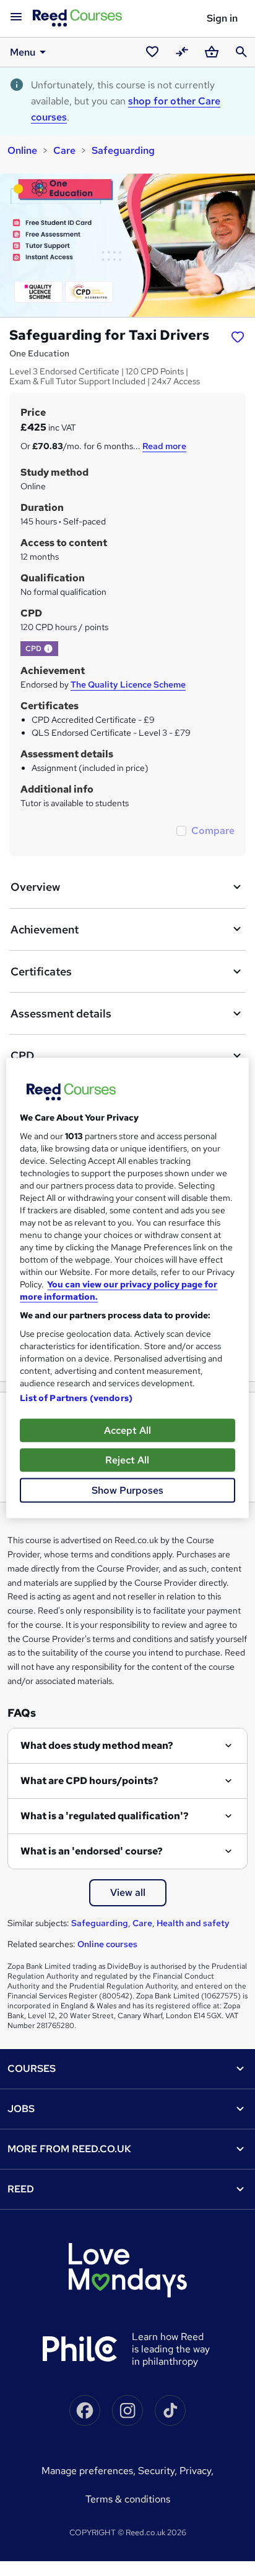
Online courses (107, 1944)
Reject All (127, 1460)
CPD (22, 1055)
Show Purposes (127, 1490)
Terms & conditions (128, 2499)
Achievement (45, 929)
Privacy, (197, 2471)
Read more (164, 446)
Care (64, 150)
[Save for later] (238, 337)
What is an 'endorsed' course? (92, 1851)
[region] (127, 1288)
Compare (213, 831)
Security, (159, 2471)
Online (22, 150)
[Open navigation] (16, 17)
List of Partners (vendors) (76, 1398)
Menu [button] (23, 52)
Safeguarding (123, 150)
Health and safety (193, 1923)
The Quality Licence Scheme (128, 684)
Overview (35, 887)
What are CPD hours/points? (89, 1781)
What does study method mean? (97, 1745)
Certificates (41, 971)
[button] (48, 649)
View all (128, 1892)
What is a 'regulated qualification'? (105, 1816)
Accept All (127, 1430)
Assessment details (61, 1013)
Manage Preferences (87, 2471)
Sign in (222, 18)
